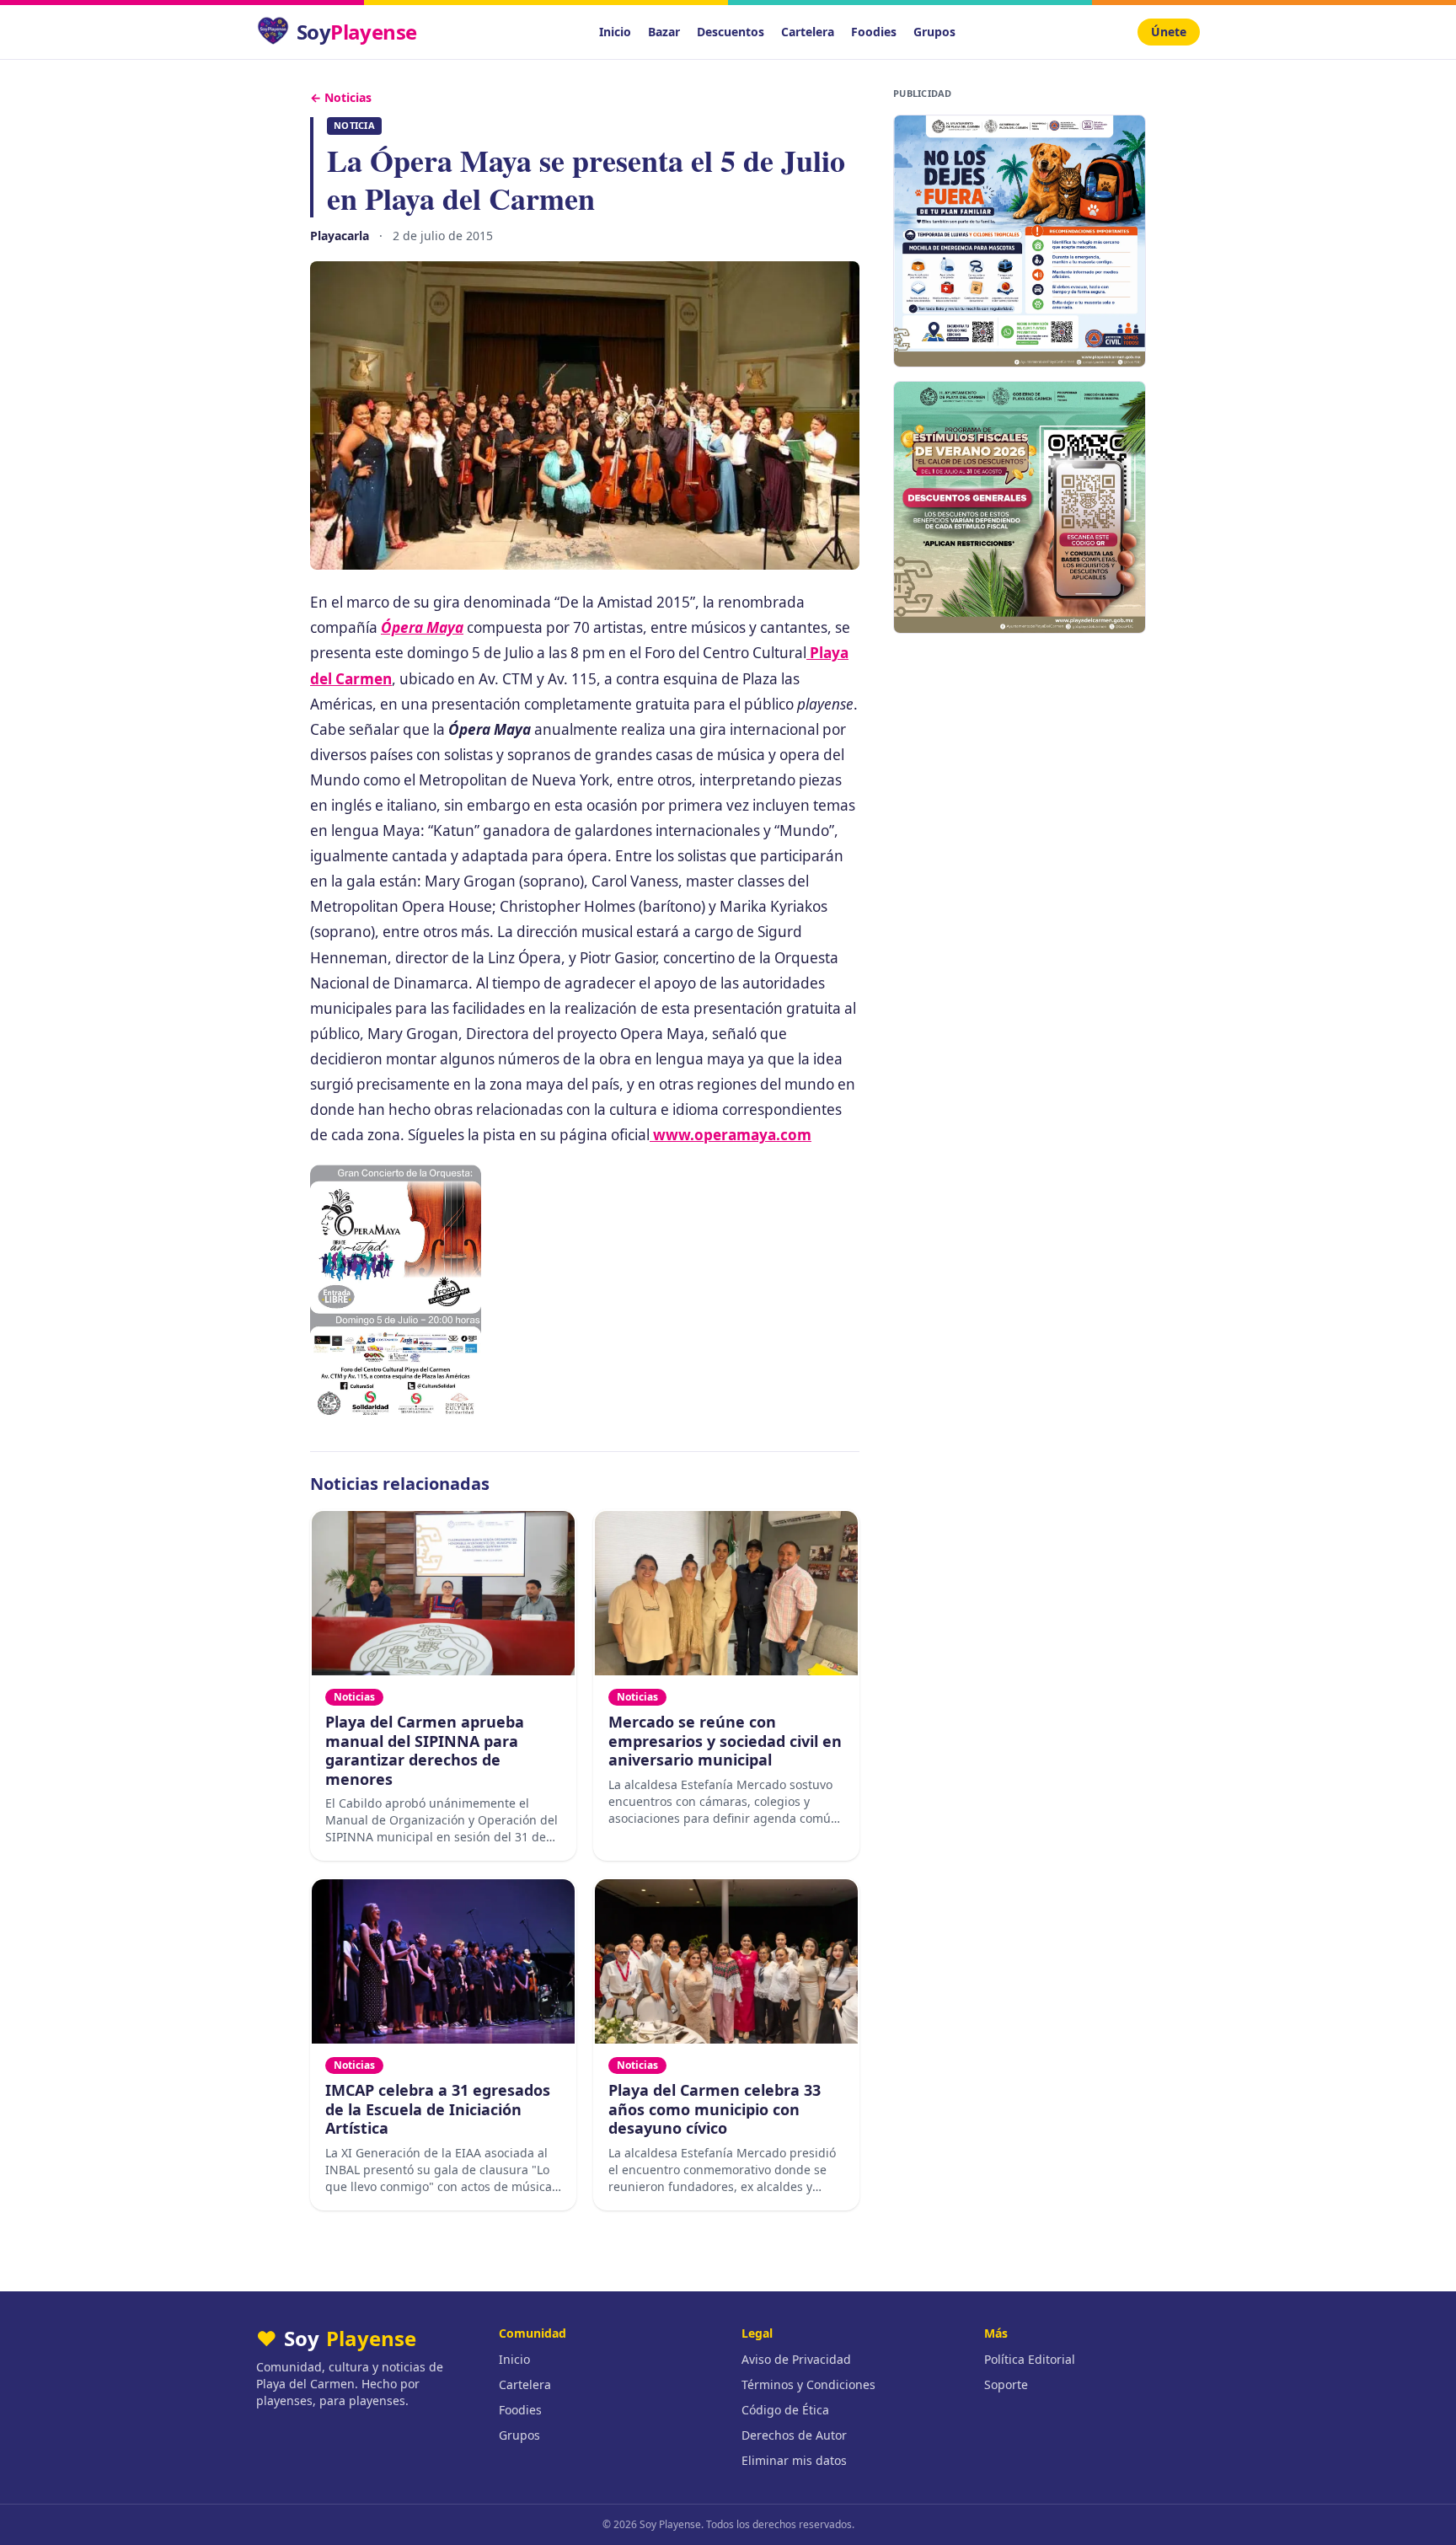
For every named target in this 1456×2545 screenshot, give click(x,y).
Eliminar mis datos (794, 2460)
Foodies (874, 32)
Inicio (615, 32)
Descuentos (731, 32)
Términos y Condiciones (808, 2384)
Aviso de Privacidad (796, 2359)
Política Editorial (1030, 2359)
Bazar (664, 32)
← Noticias (341, 97)
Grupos (934, 32)
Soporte (1006, 2384)
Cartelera (808, 32)
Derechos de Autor (794, 2435)
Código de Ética (785, 2410)
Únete (1169, 32)
